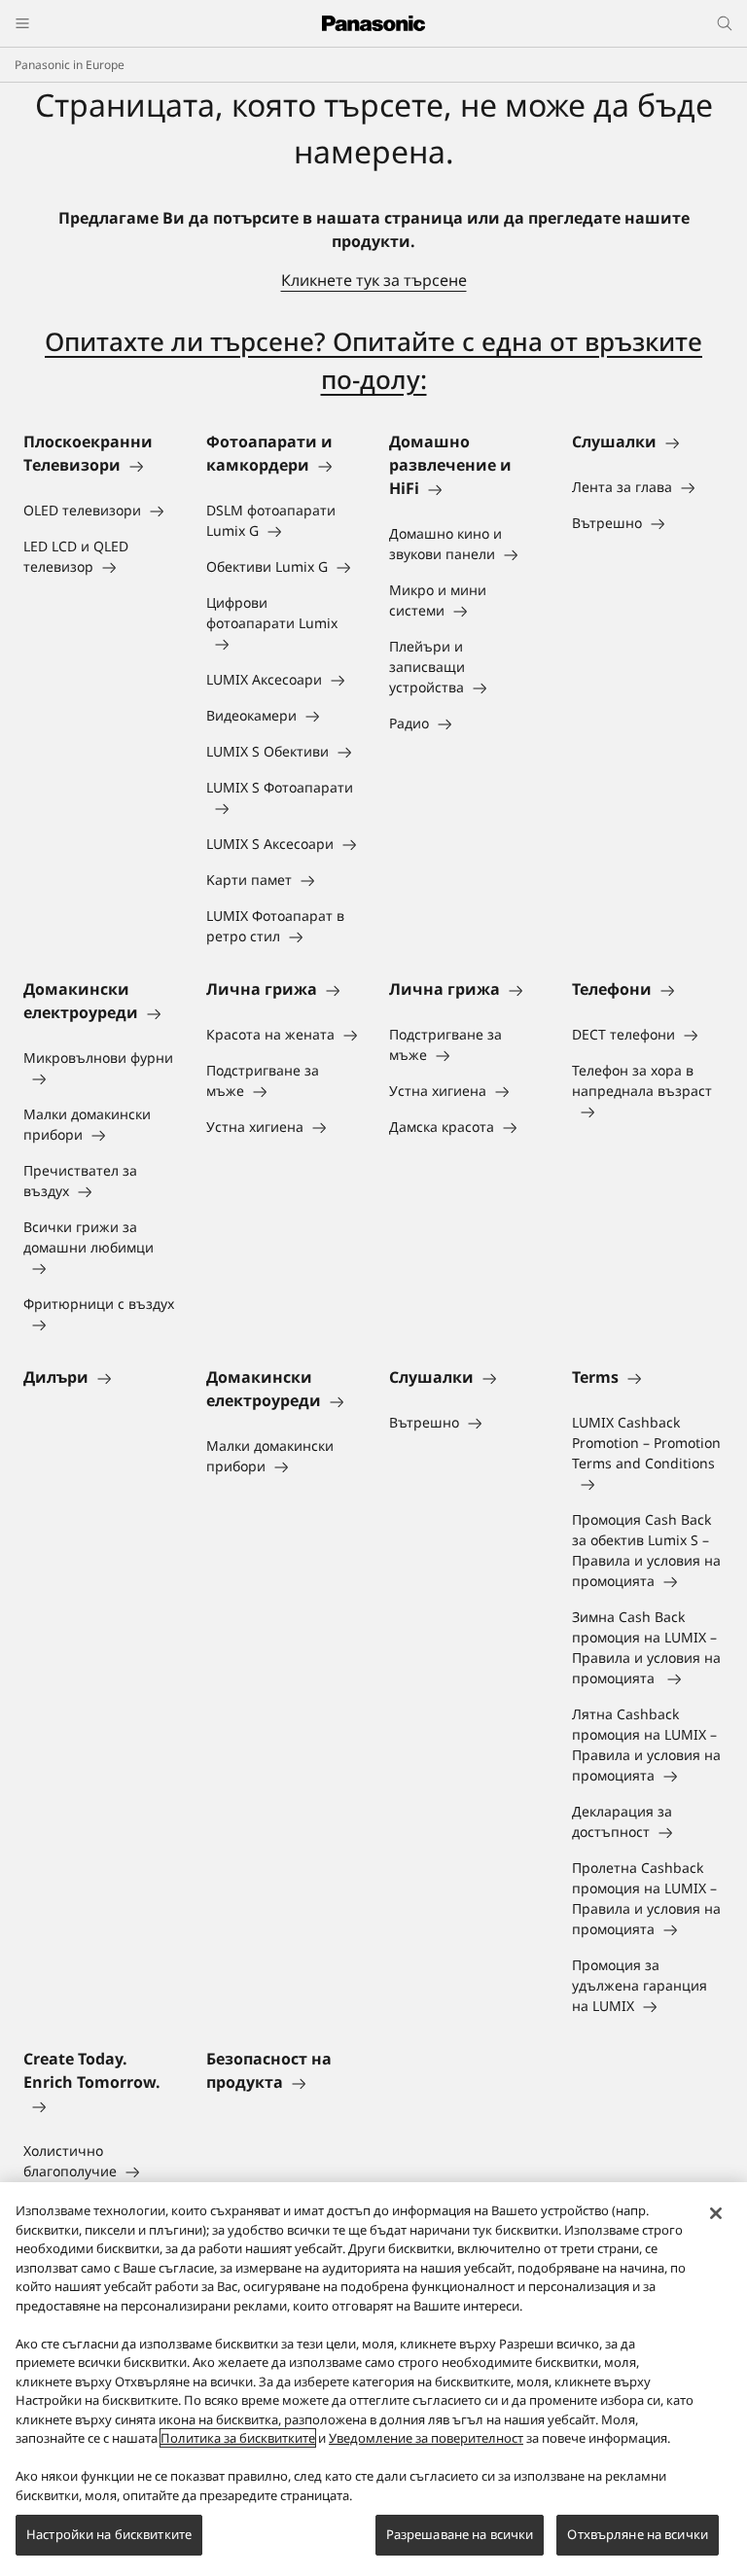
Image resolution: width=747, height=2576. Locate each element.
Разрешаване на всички (460, 2534)
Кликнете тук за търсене (374, 280)
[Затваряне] (716, 2213)
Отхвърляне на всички (638, 2534)
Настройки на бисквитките (109, 2534)
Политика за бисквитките (238, 2438)
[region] (373, 2379)
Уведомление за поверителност (426, 2438)
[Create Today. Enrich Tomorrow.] (99, 2105)
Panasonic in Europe (70, 65)
